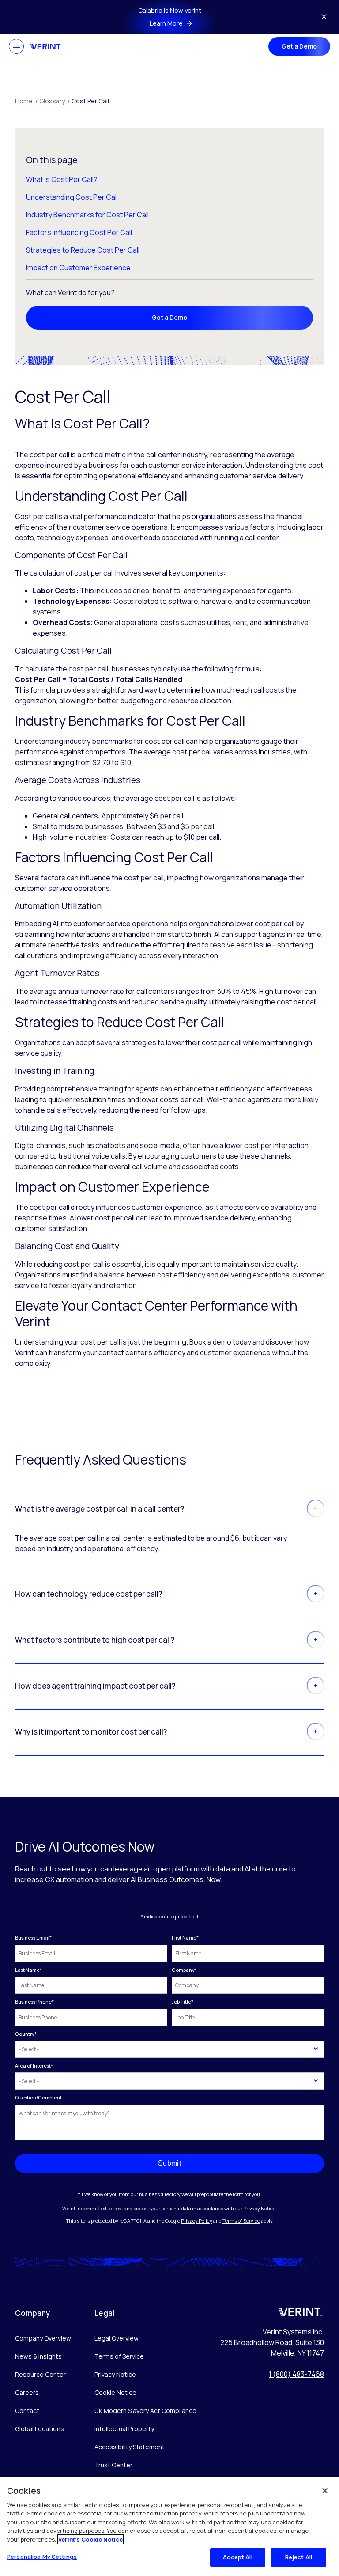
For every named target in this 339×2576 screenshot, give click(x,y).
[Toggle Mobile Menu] (16, 46)
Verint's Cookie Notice (90, 2539)
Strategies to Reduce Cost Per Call (83, 250)
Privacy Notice (115, 2374)
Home (26, 101)
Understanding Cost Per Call (72, 197)
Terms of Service (241, 2221)
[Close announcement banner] (324, 17)
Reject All (299, 2557)
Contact (27, 2411)
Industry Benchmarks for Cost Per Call (87, 215)
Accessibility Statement (130, 2447)
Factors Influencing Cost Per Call (79, 232)
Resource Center (40, 2374)
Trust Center (113, 2465)
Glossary (55, 101)
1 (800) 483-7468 (296, 2374)
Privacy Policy (197, 2221)
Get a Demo (299, 46)
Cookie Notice (115, 2392)
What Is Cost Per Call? (62, 179)
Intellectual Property (124, 2429)
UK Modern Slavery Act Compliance (145, 2411)
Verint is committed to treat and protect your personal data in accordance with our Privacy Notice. (169, 2208)
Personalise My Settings (42, 2557)
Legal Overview (117, 2338)
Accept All (237, 2557)
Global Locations (40, 2429)
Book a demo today (220, 1342)
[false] (325, 2491)
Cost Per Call (90, 101)
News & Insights (38, 2356)
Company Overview (43, 2338)
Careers (27, 2392)
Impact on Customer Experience (78, 268)
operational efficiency (134, 476)
